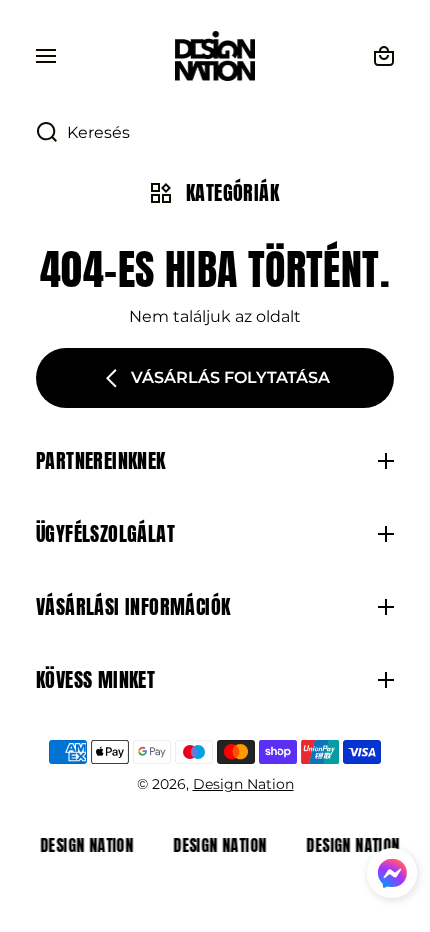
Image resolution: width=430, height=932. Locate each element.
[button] (392, 876)
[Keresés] (36, 133)
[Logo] (215, 56)
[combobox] (215, 133)
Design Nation (243, 784)
